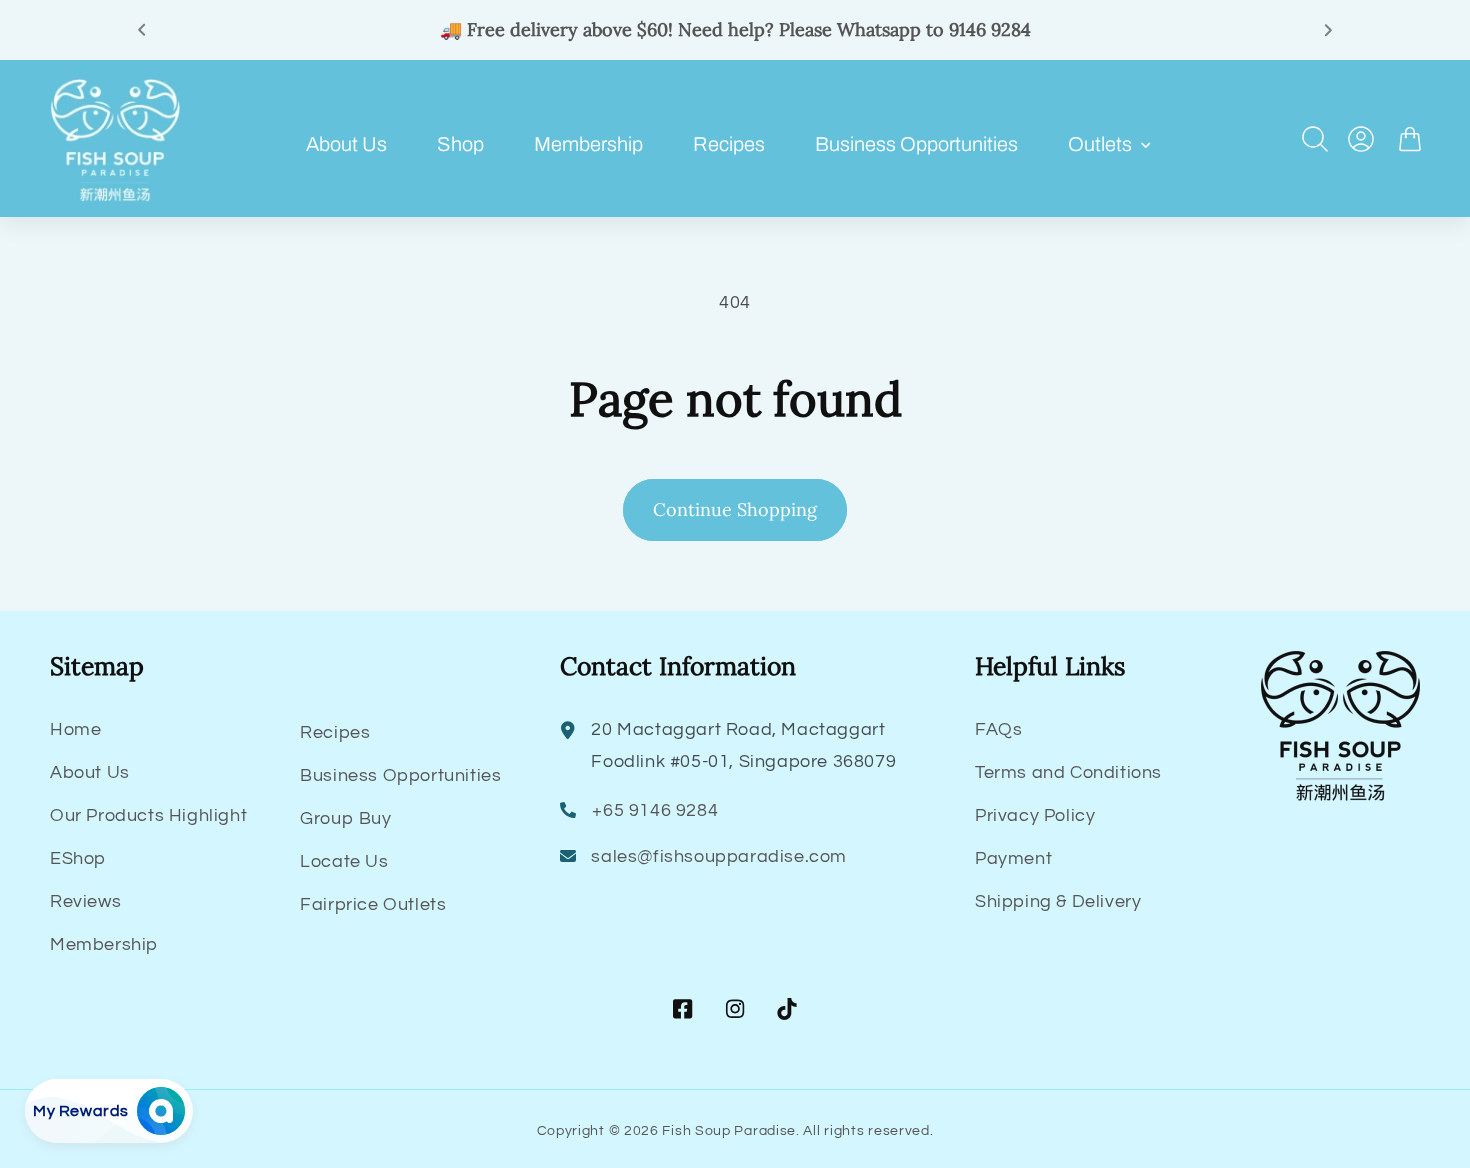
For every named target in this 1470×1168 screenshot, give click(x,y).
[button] (1115, 144)
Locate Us (344, 861)
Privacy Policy (1035, 815)
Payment (1013, 858)
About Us (90, 772)
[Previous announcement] (142, 30)
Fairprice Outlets (373, 904)
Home (75, 729)
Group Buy (345, 818)
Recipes (335, 732)
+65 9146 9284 (655, 810)
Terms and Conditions (1068, 772)
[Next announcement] (1328, 30)
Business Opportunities (400, 775)
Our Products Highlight (148, 815)
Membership (104, 944)
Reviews (85, 901)
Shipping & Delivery (1058, 901)
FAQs (998, 729)
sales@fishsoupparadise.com (719, 856)
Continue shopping (735, 509)
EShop (78, 858)
